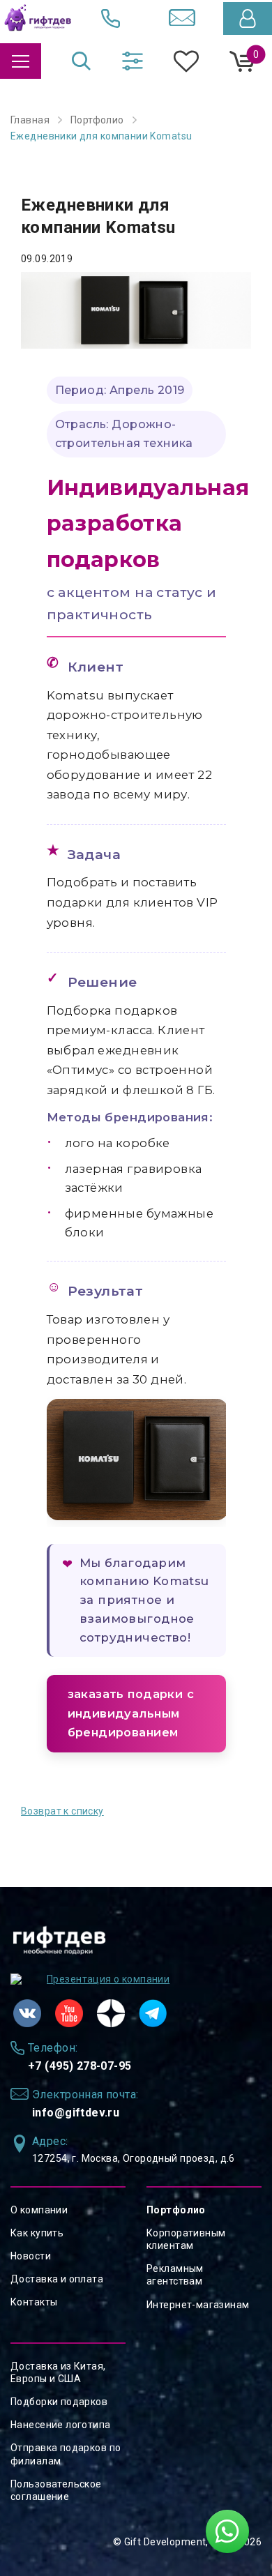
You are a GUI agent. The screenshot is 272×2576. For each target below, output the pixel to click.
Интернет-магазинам (198, 2305)
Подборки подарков (59, 2402)
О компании (39, 2210)
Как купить (37, 2233)
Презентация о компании (108, 1979)
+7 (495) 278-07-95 (80, 2066)
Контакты (34, 2302)
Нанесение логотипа (61, 2425)
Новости (31, 2256)
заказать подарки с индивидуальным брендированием (131, 1713)
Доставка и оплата (57, 2279)
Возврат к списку (62, 1811)
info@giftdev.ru (76, 2113)
